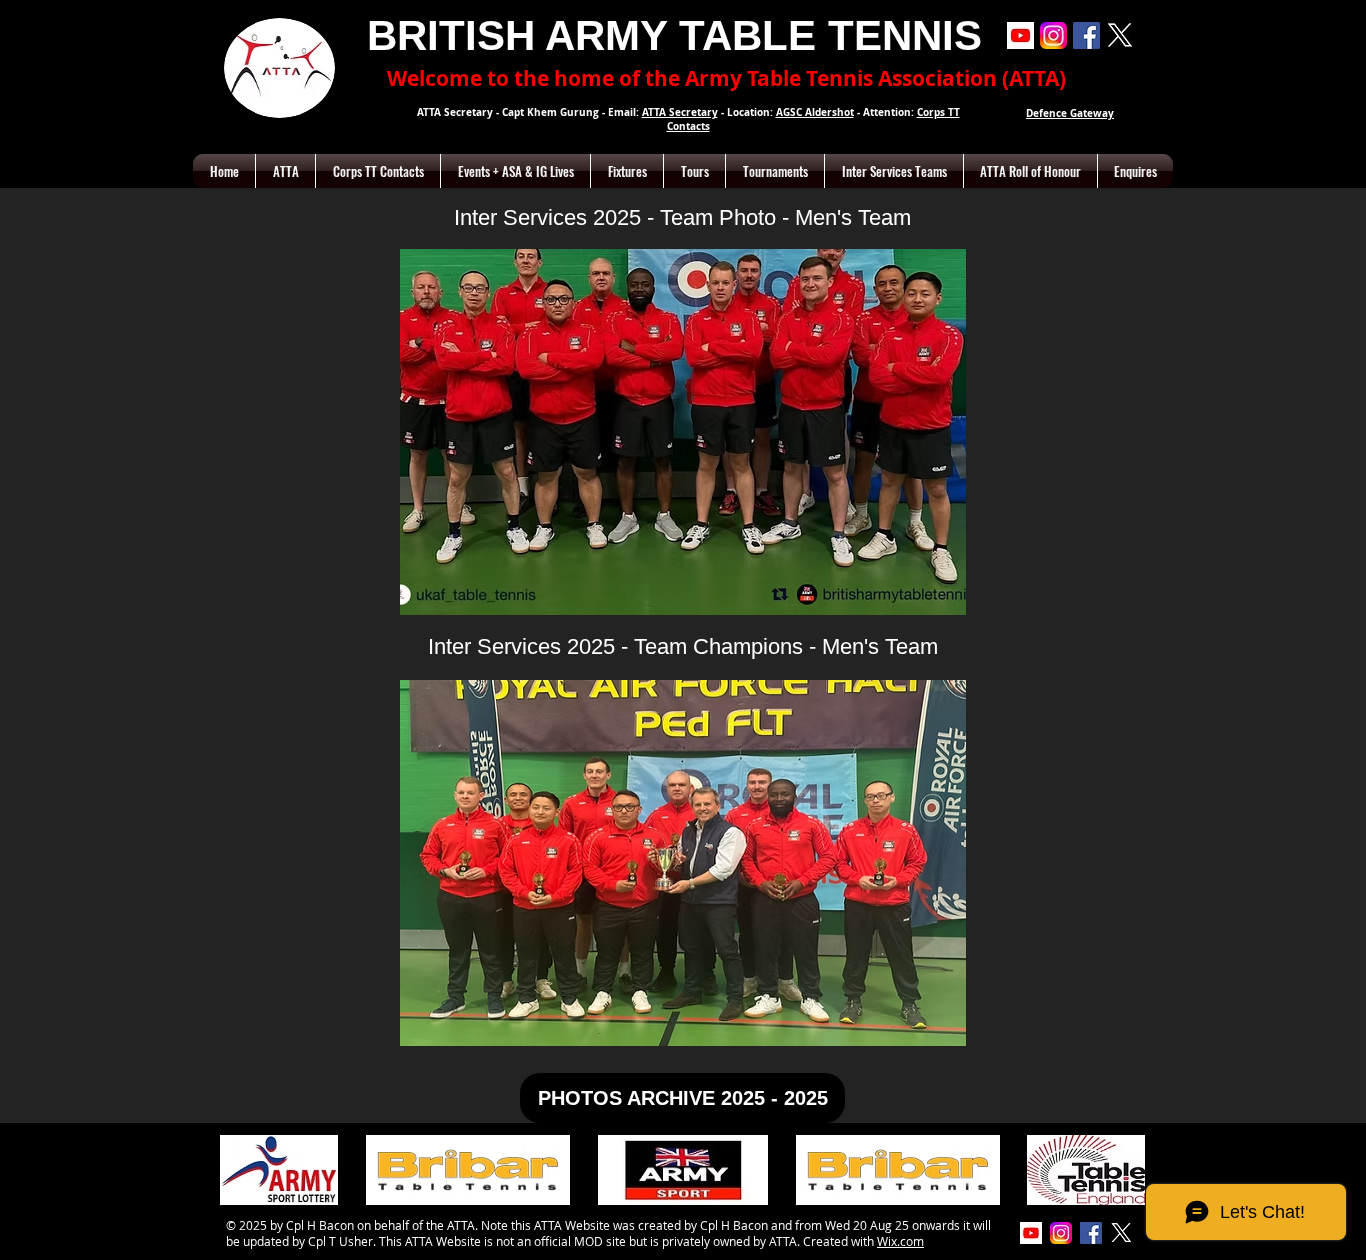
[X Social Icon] (1119, 35)
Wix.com (900, 1241)
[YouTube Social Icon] (1020, 35)
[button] (285, 171)
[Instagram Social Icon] (1053, 35)
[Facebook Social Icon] (1086, 35)
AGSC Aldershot (815, 112)
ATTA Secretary (680, 112)
